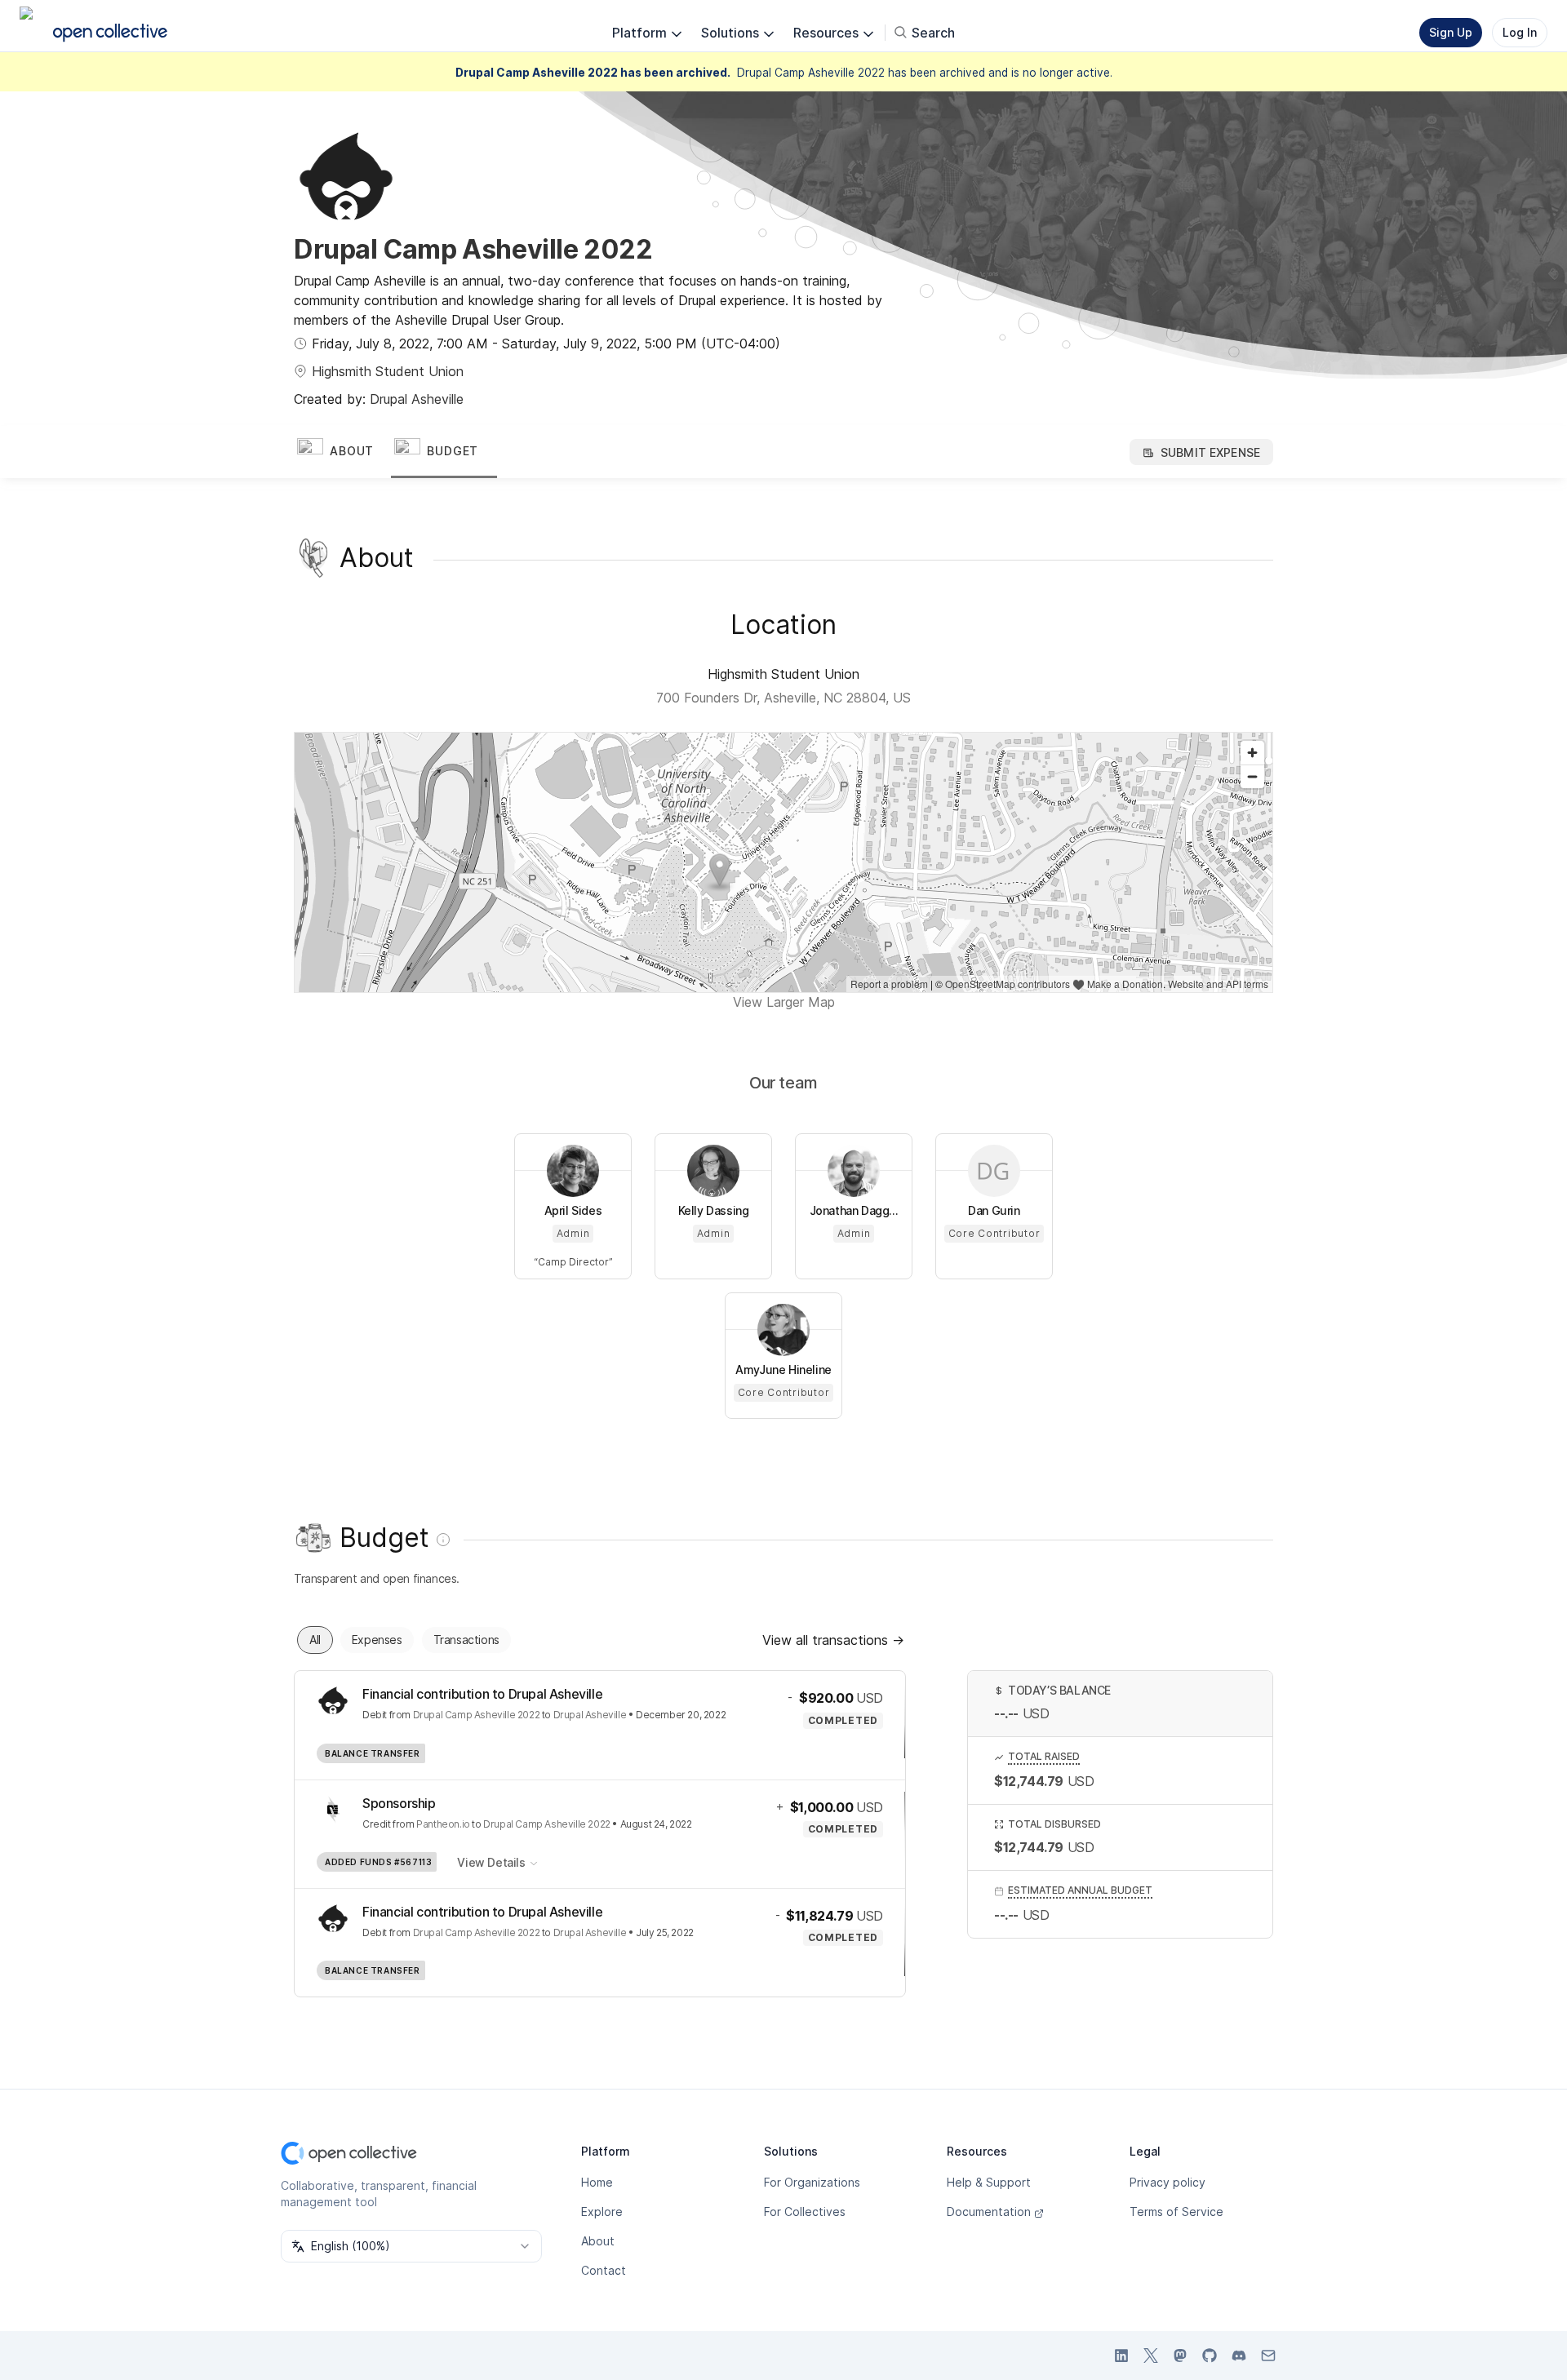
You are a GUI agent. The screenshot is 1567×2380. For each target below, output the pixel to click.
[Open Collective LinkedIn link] (1121, 2356)
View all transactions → (833, 1640)
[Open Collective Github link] (1210, 2356)
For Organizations (812, 2182)
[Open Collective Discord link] (1239, 2356)
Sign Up (1451, 32)
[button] (342, 452)
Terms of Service (1176, 2212)
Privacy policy (1167, 2182)
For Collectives (805, 2212)
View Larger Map (784, 1002)
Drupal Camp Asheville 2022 (477, 1715)
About (598, 2241)
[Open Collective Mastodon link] (1180, 2356)
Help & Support (989, 2182)
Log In (1520, 32)
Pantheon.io (443, 1824)
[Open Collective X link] (1151, 2356)
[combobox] (411, 2246)
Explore (602, 2212)
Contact (604, 2270)
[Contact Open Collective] (1268, 2356)
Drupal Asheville (417, 399)
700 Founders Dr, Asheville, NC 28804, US (783, 698)
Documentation (989, 2212)
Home (597, 2182)
